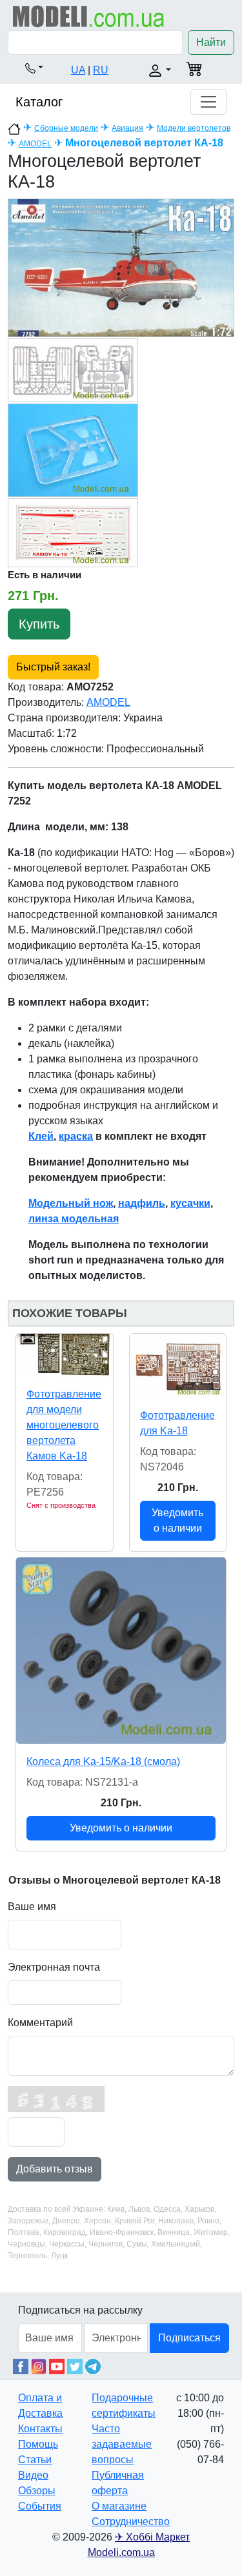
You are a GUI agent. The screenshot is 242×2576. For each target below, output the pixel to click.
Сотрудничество (131, 2522)
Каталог (39, 102)
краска (76, 1136)
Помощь (38, 2444)
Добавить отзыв (55, 2169)
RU (101, 70)
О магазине (119, 2506)
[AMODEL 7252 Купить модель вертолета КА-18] (121, 267)
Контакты (40, 2429)
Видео (33, 2475)
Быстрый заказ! (53, 667)
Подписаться (189, 2338)
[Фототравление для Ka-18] (178, 1366)
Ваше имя (32, 1907)
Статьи (35, 2460)
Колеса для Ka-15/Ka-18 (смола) (103, 1761)
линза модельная (74, 1219)
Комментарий (40, 2023)
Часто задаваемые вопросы (122, 2444)
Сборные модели (66, 128)
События (40, 2506)
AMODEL (35, 144)
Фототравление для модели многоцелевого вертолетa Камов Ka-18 (64, 1425)
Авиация (127, 128)
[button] (34, 68)
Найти (211, 42)
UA (78, 70)
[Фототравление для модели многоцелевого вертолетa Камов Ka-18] (65, 1355)
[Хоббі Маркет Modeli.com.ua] (89, 16)
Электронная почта (54, 1967)
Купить (39, 624)
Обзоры (37, 2491)
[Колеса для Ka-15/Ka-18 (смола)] (121, 1651)
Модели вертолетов (194, 128)
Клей (41, 1136)
